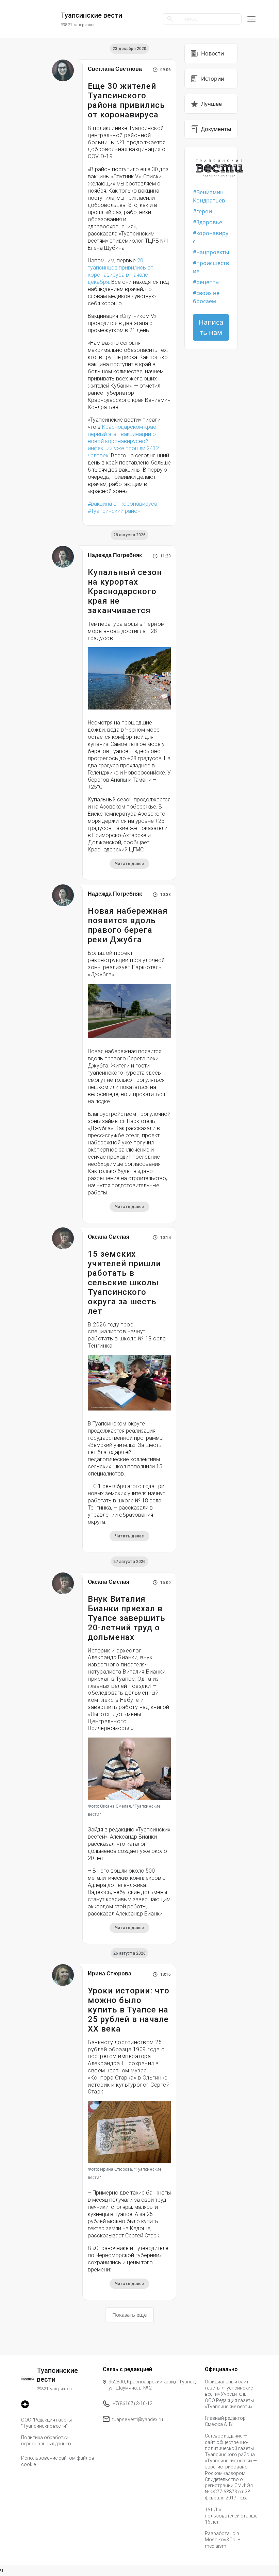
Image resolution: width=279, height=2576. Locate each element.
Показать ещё (129, 2315)
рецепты (208, 282)
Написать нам (211, 327)
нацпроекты (213, 252)
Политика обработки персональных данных (46, 2441)
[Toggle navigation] (251, 19)
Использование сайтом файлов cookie (58, 2461)
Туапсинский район (116, 511)
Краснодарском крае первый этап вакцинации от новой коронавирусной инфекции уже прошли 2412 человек (123, 441)
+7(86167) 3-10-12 (133, 2403)
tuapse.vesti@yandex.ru (138, 2419)
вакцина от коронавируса (124, 504)
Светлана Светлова (115, 69)
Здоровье (209, 222)
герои (204, 211)
